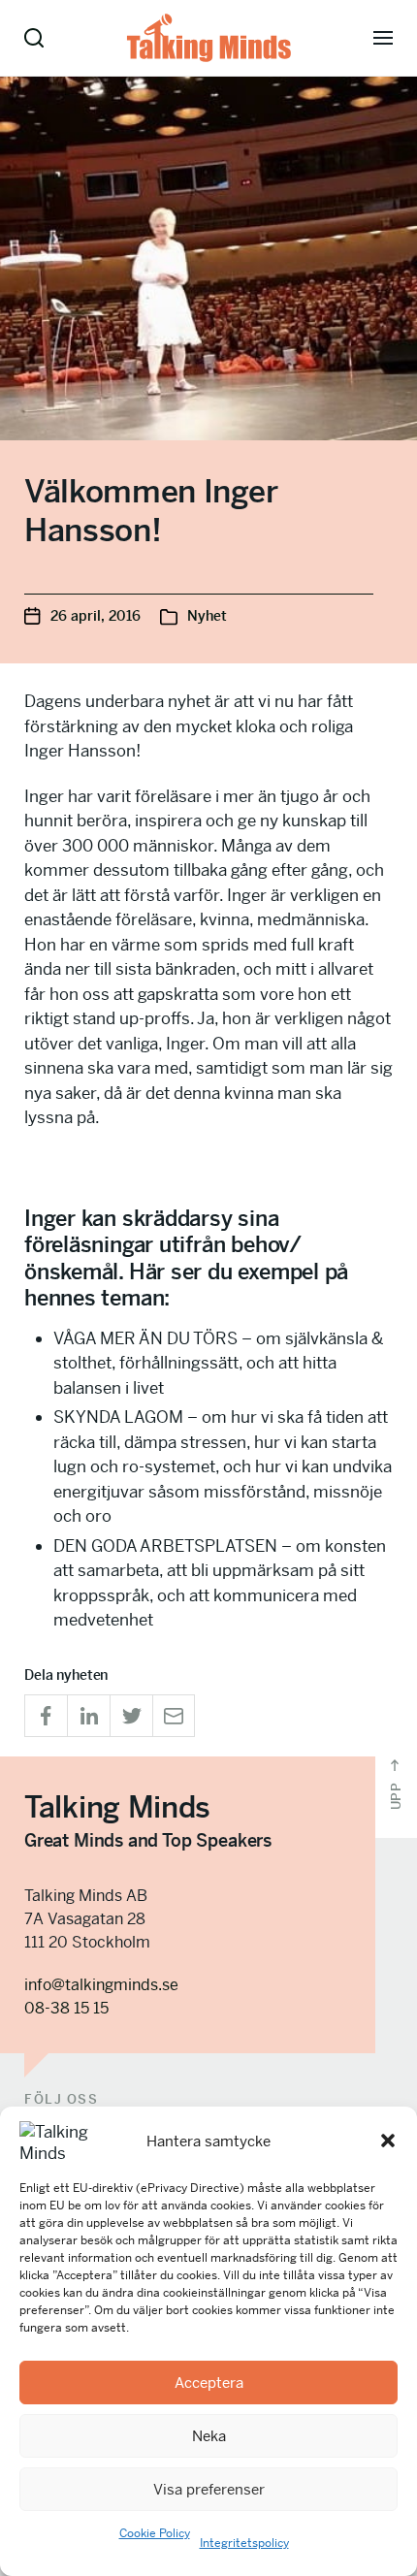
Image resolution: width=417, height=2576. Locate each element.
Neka (209, 2436)
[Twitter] (131, 1716)
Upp (396, 1794)
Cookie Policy (155, 2533)
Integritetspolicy (244, 2543)
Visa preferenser (209, 2489)
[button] (388, 2141)
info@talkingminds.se (101, 1985)
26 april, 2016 (96, 616)
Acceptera (209, 2383)
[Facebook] (46, 1716)
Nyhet (207, 616)
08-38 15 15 (66, 2008)
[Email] (174, 1716)
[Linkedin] (88, 1716)
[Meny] (383, 38)
